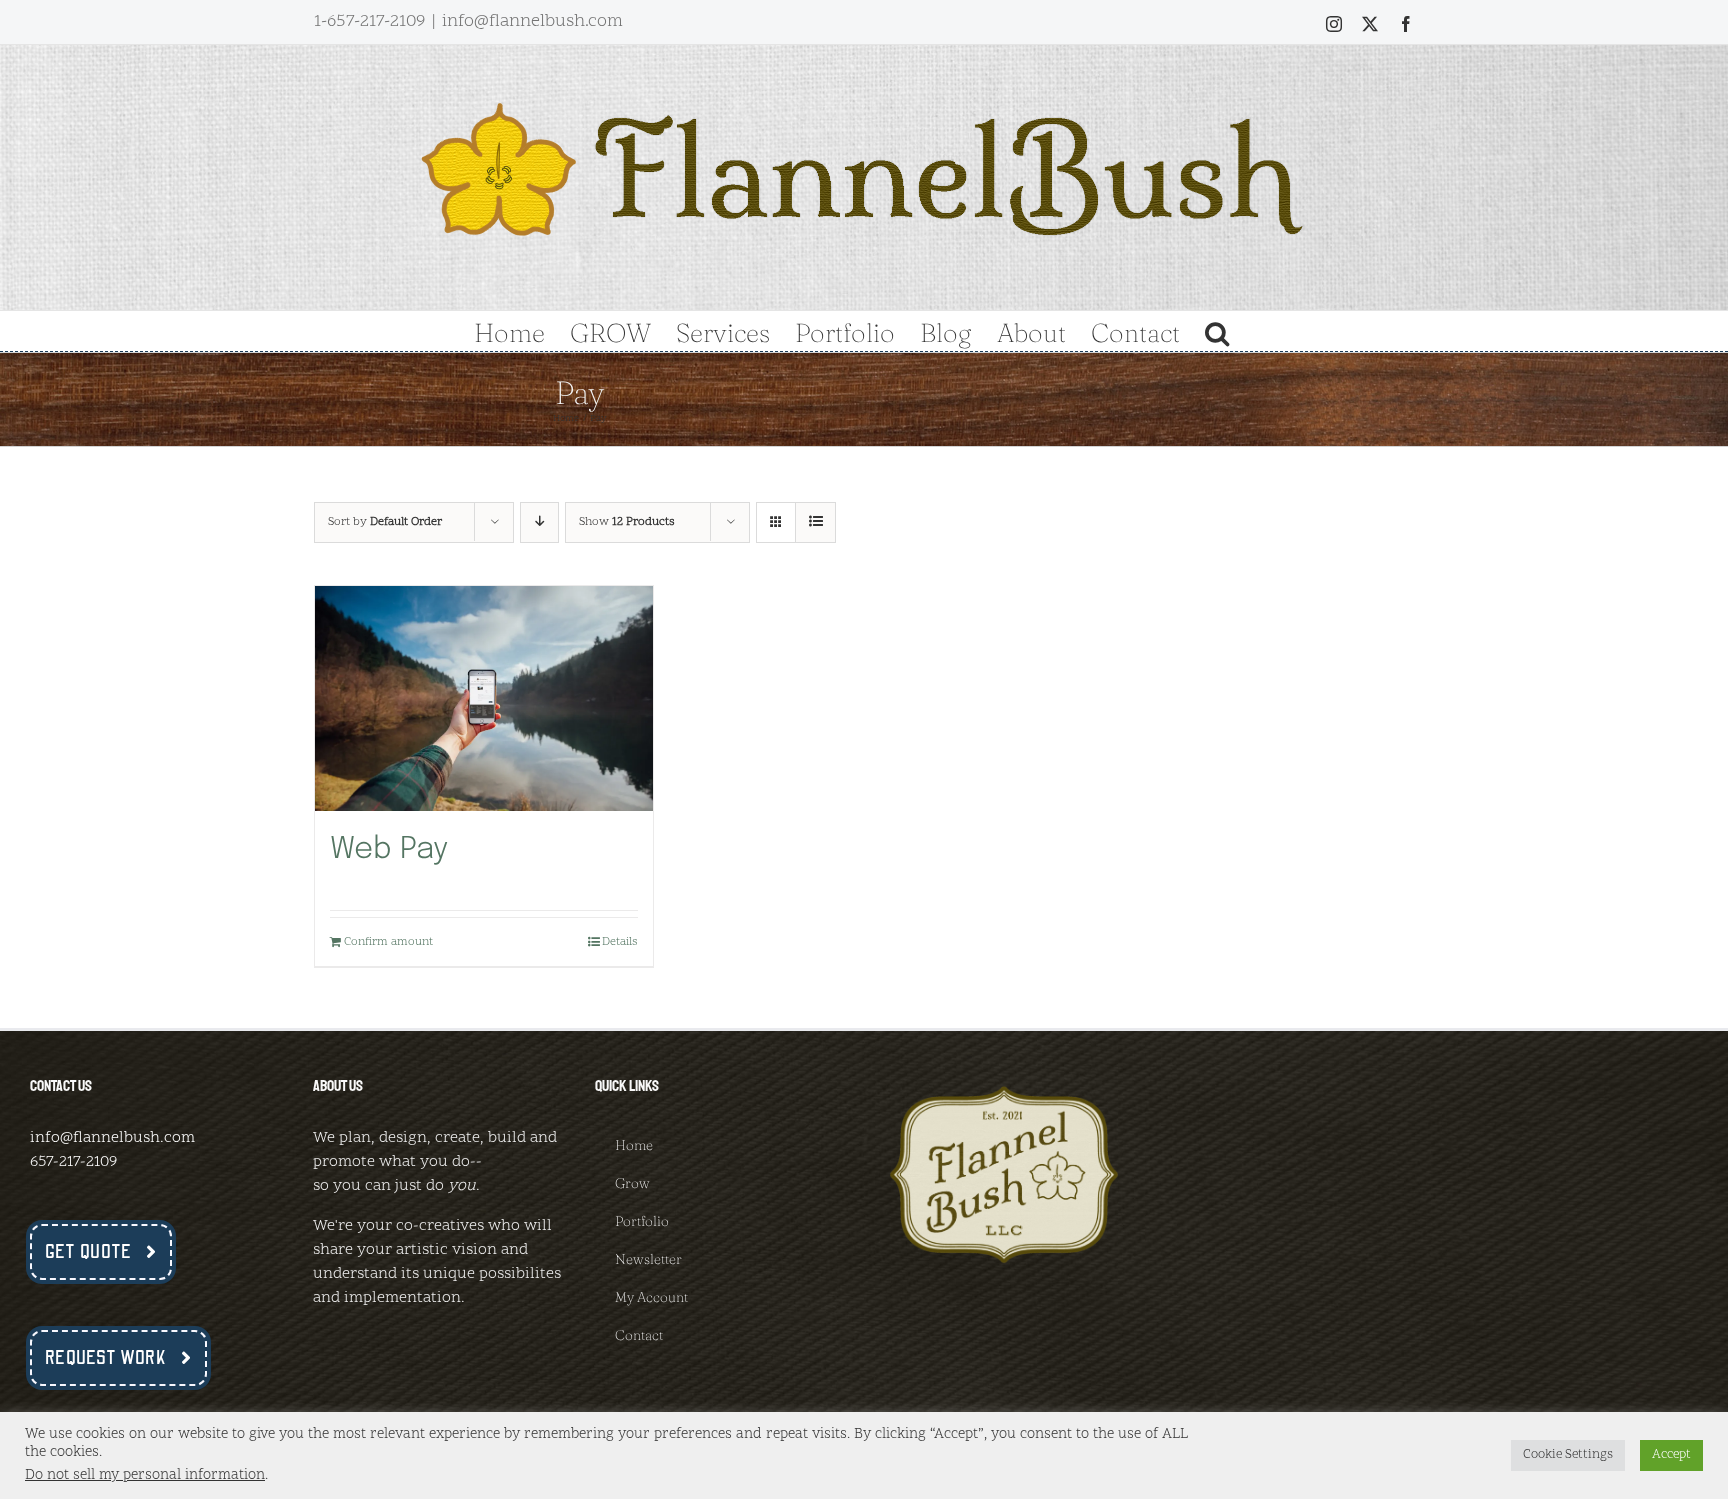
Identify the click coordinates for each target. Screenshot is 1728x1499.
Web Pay (389, 849)
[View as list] (815, 522)
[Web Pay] (484, 698)
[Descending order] (539, 522)
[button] (1217, 331)
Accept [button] (1671, 1455)
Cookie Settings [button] (1568, 1455)
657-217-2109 (73, 1162)
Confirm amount (388, 942)
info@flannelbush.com (532, 21)
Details (620, 942)
